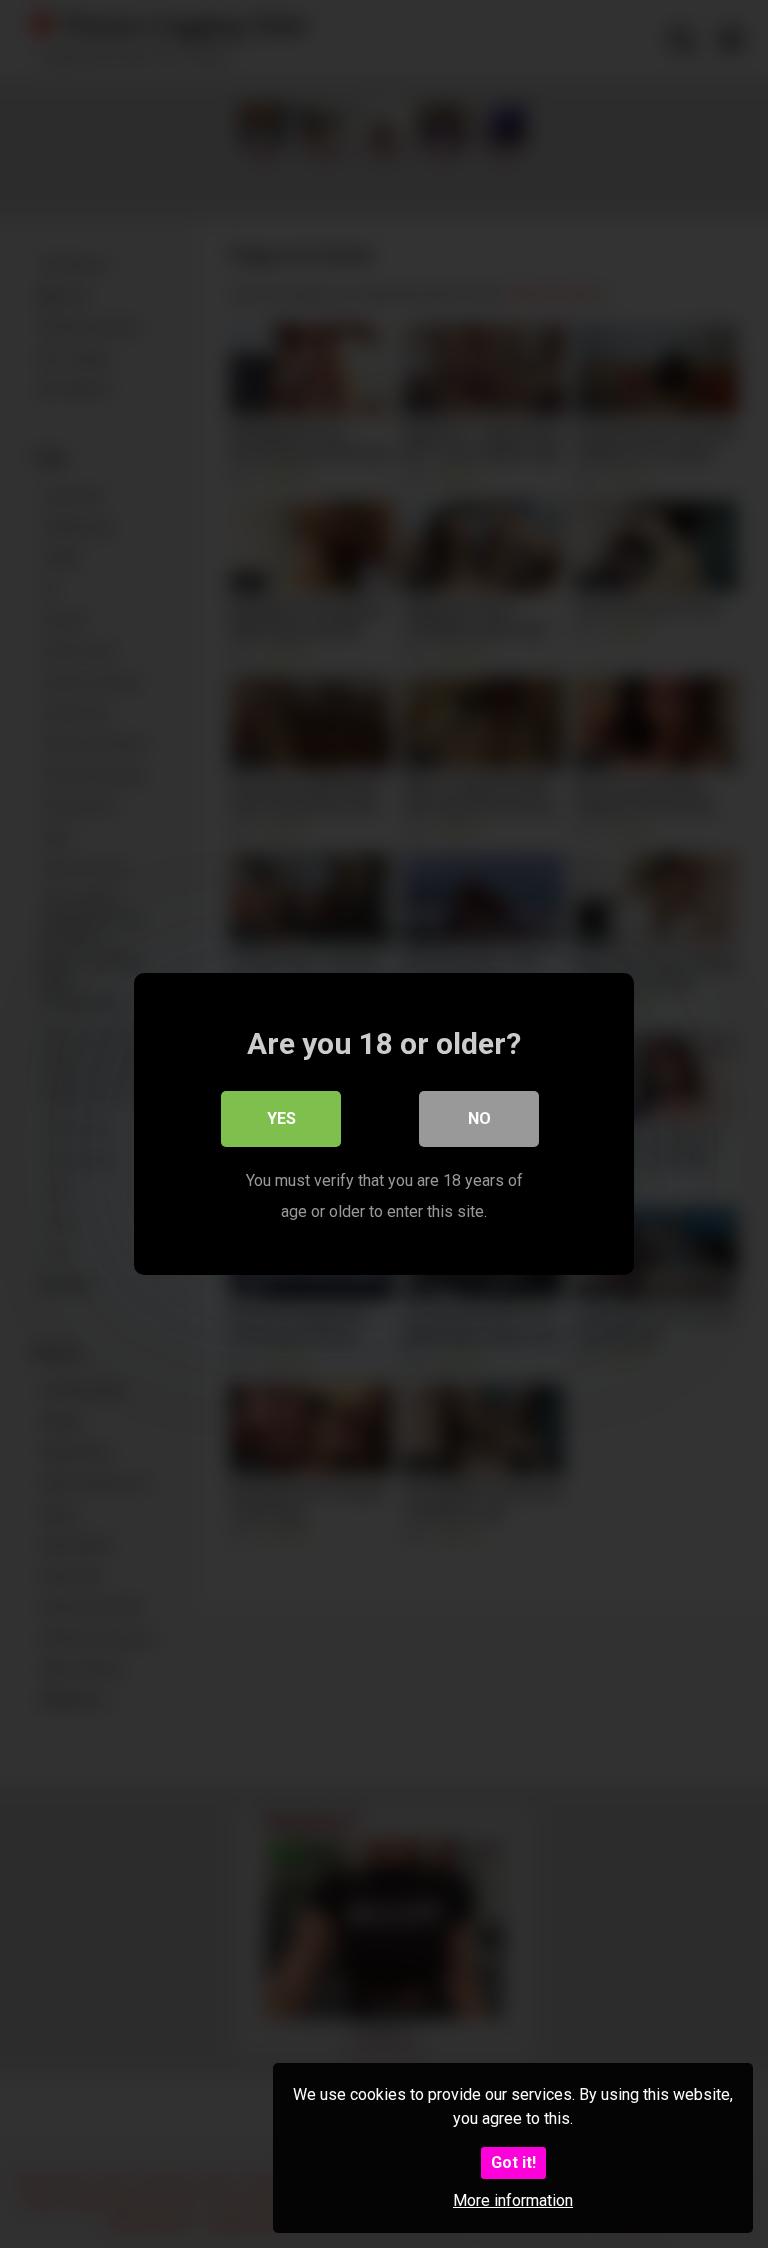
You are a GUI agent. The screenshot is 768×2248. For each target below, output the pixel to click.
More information (513, 2200)
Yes (281, 1118)
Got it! (513, 2162)
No (479, 1118)
